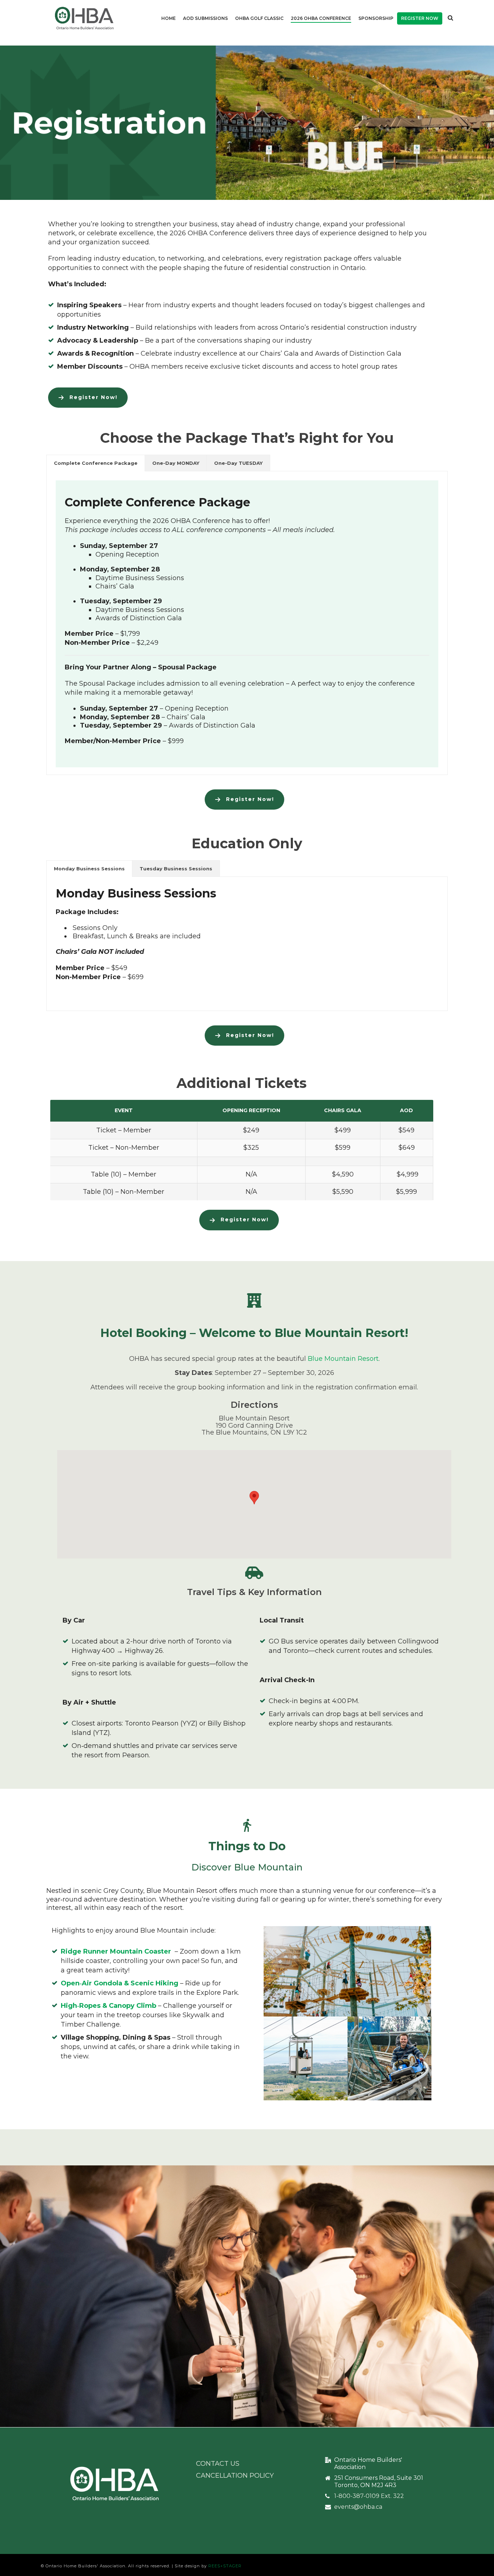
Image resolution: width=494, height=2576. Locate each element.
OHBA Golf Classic (259, 18)
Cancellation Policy (235, 2476)
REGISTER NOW (420, 18)
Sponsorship (376, 18)
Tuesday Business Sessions (176, 869)
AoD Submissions (205, 18)
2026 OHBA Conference (321, 18)
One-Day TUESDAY (238, 463)
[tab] (96, 463)
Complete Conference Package (96, 463)
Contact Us (218, 2464)
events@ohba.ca (358, 2507)
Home (169, 18)
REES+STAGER (225, 2566)
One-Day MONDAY (176, 463)
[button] (254, 1498)
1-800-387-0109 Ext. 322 (369, 2496)
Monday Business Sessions (89, 869)
